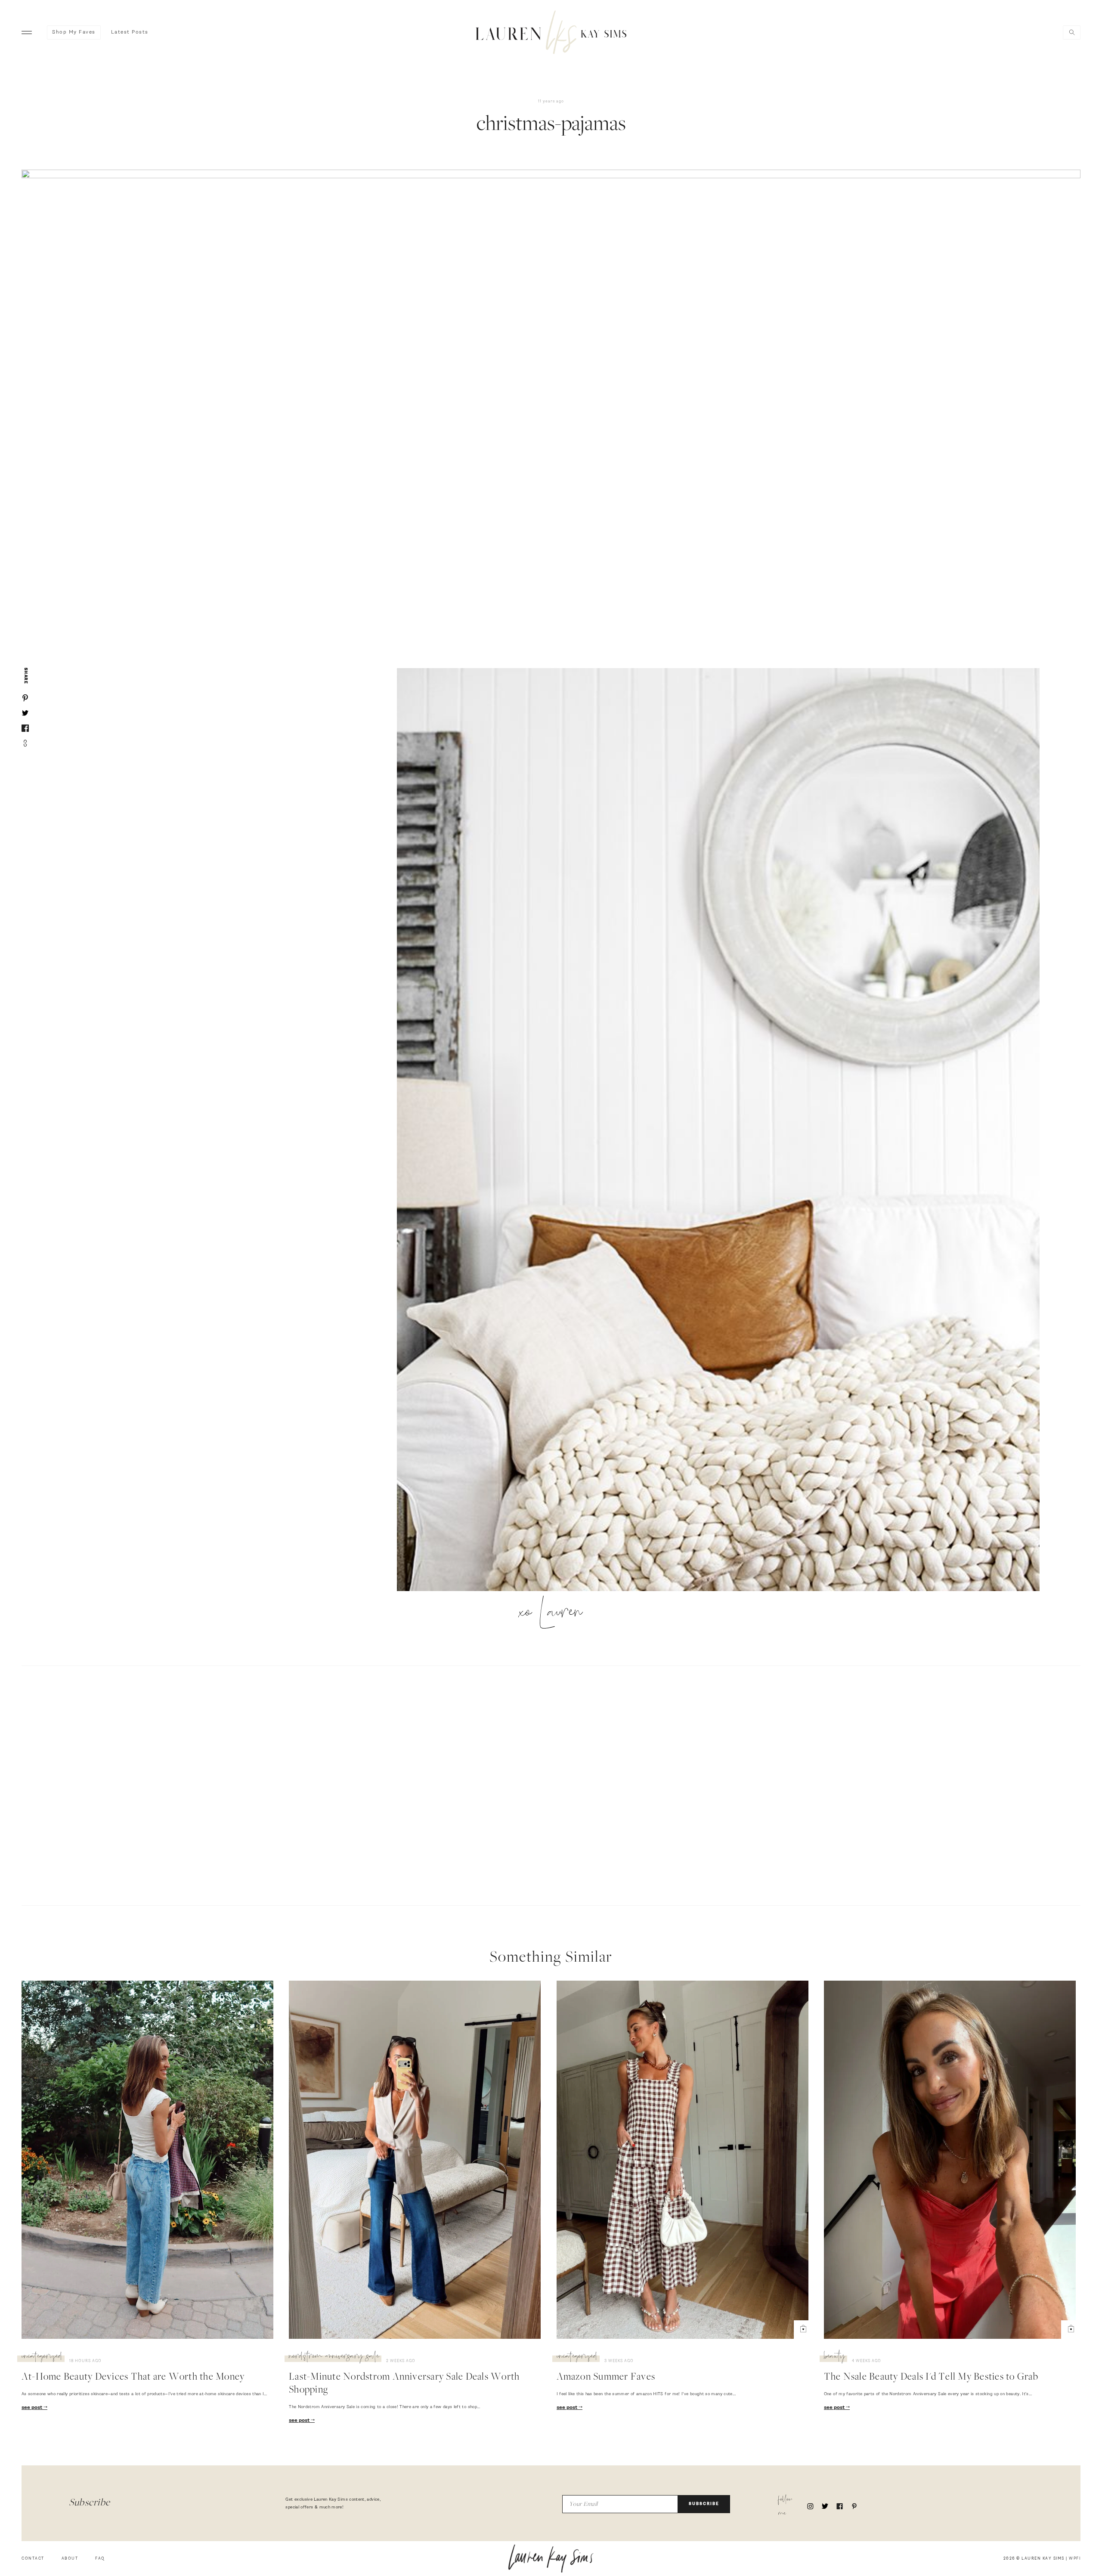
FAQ (100, 2559)
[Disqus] (551, 1784)
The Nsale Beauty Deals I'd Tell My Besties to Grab (931, 2378)
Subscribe (704, 2504)
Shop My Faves (74, 32)
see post (33, 2408)
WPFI (1075, 2559)
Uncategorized (42, 2357)
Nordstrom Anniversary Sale (334, 2357)
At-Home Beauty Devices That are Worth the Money (133, 2378)
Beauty (834, 2357)
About (70, 2559)
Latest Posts (130, 32)
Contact (33, 2559)
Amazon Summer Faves (606, 2378)
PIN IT (723, 1130)
